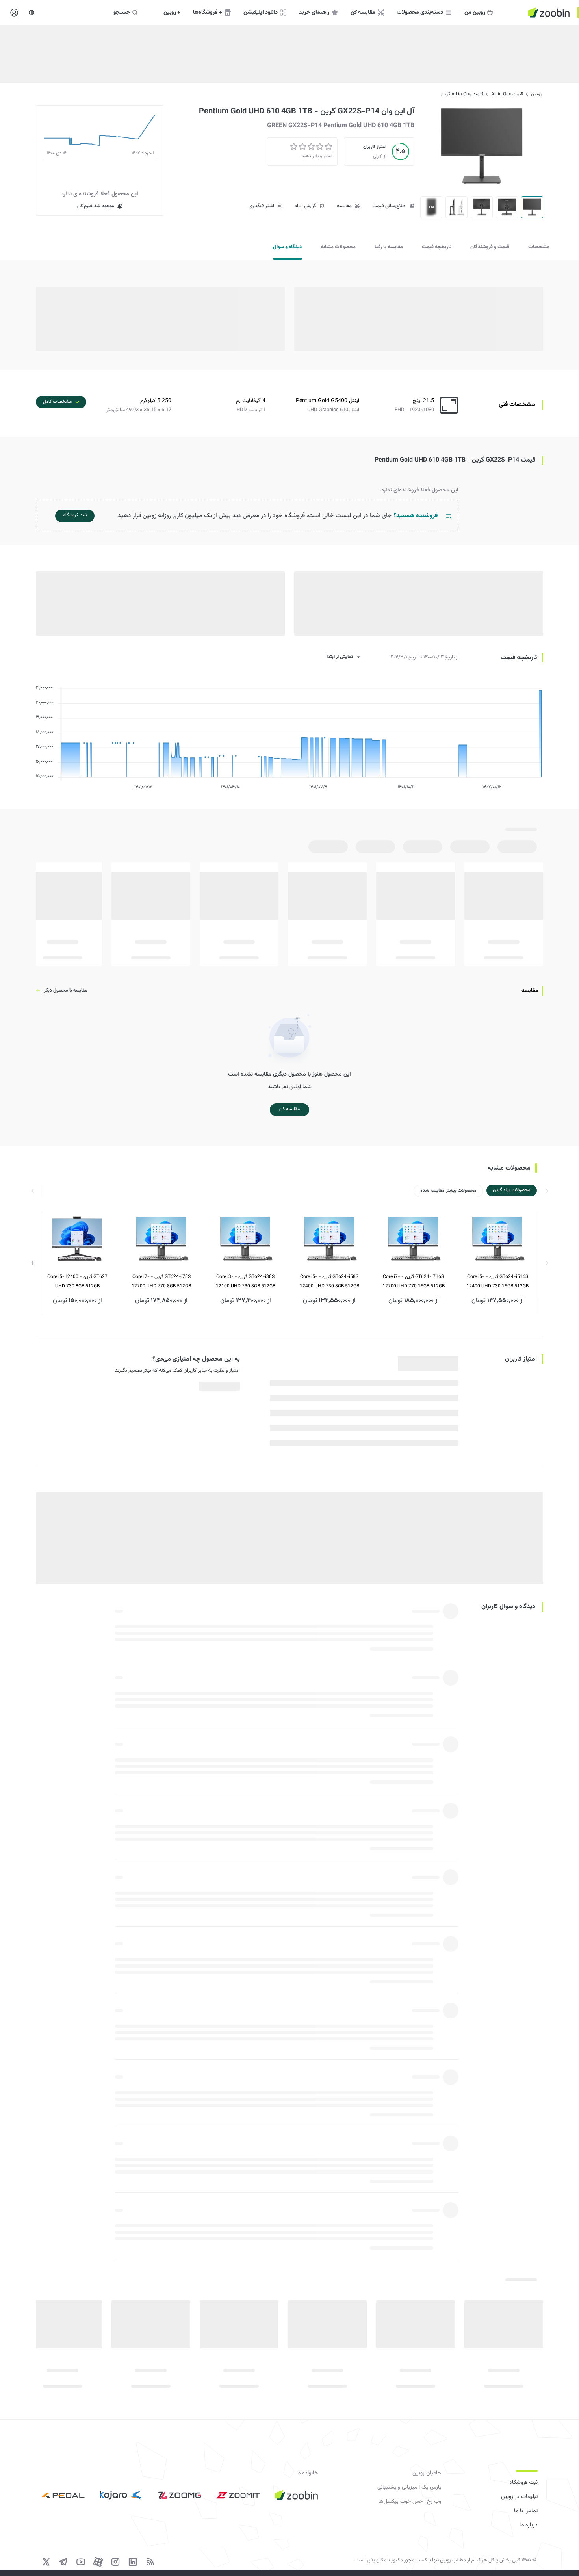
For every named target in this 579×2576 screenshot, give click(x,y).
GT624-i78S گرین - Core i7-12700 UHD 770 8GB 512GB (161, 1282)
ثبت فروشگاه (523, 2483)
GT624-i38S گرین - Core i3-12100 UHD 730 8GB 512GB (246, 1282)
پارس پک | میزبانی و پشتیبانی (409, 2487)
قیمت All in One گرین (462, 94)
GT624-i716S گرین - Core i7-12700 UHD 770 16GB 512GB (414, 1282)
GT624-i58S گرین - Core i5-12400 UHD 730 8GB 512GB (329, 1282)
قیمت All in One (507, 94)
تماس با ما (526, 2511)
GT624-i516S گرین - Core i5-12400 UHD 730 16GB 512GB (497, 1282)
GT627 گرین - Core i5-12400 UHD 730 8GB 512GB (77, 1282)
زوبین (536, 94)
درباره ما (529, 2525)
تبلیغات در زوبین (519, 2497)
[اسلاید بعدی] (33, 1263)
